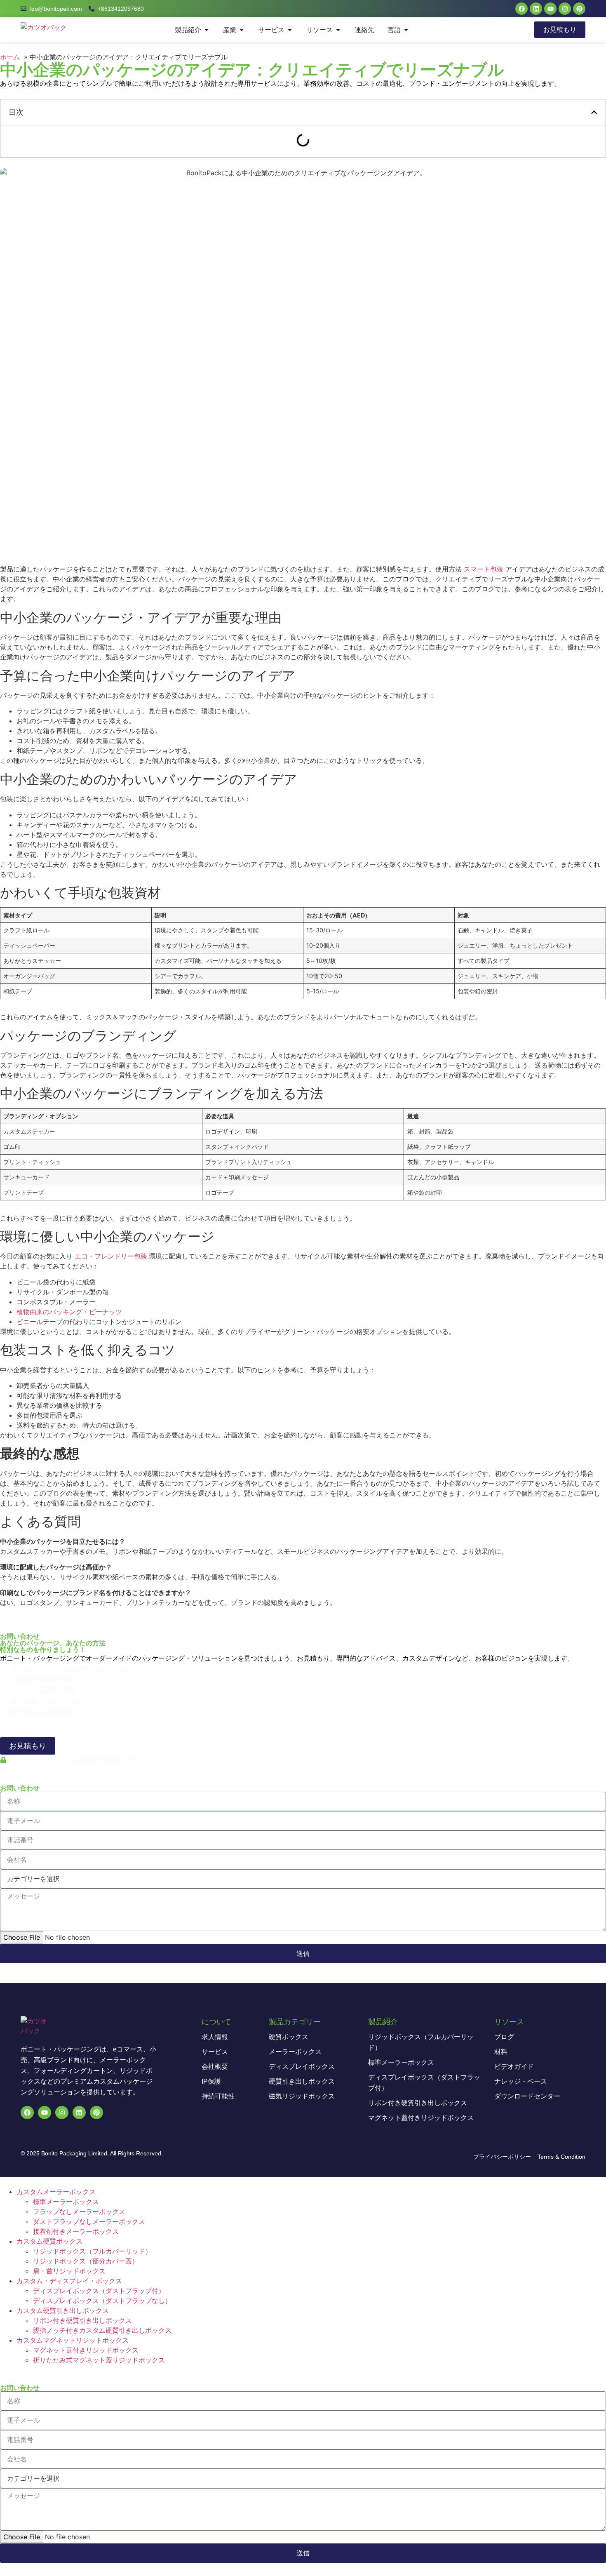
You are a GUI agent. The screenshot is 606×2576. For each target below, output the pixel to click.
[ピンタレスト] (579, 9)
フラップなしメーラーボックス (79, 2211)
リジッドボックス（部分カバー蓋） (86, 2261)
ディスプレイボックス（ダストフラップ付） (99, 2291)
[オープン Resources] (338, 30)
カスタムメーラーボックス (56, 2192)
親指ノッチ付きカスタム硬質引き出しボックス (102, 2330)
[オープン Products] (207, 30)
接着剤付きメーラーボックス (76, 2231)
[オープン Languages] (406, 30)
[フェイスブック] (521, 9)
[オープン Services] (290, 30)
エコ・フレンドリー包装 (110, 1256)
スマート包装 (484, 569)
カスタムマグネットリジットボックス (73, 2340)
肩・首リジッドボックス (69, 2271)
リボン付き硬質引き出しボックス (82, 2320)
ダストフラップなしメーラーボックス (89, 2221)
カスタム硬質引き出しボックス (63, 2310)
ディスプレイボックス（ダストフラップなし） (102, 2301)
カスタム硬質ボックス (49, 2241)
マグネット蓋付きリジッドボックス (86, 2350)
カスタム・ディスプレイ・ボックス (69, 2281)
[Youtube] (550, 9)
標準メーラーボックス (66, 2202)
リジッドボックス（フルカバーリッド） (92, 2251)
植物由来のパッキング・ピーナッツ (69, 1312)
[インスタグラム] (565, 9)
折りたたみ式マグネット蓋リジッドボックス (99, 2360)
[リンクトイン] (536, 9)
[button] (594, 112)
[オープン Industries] (242, 30)
